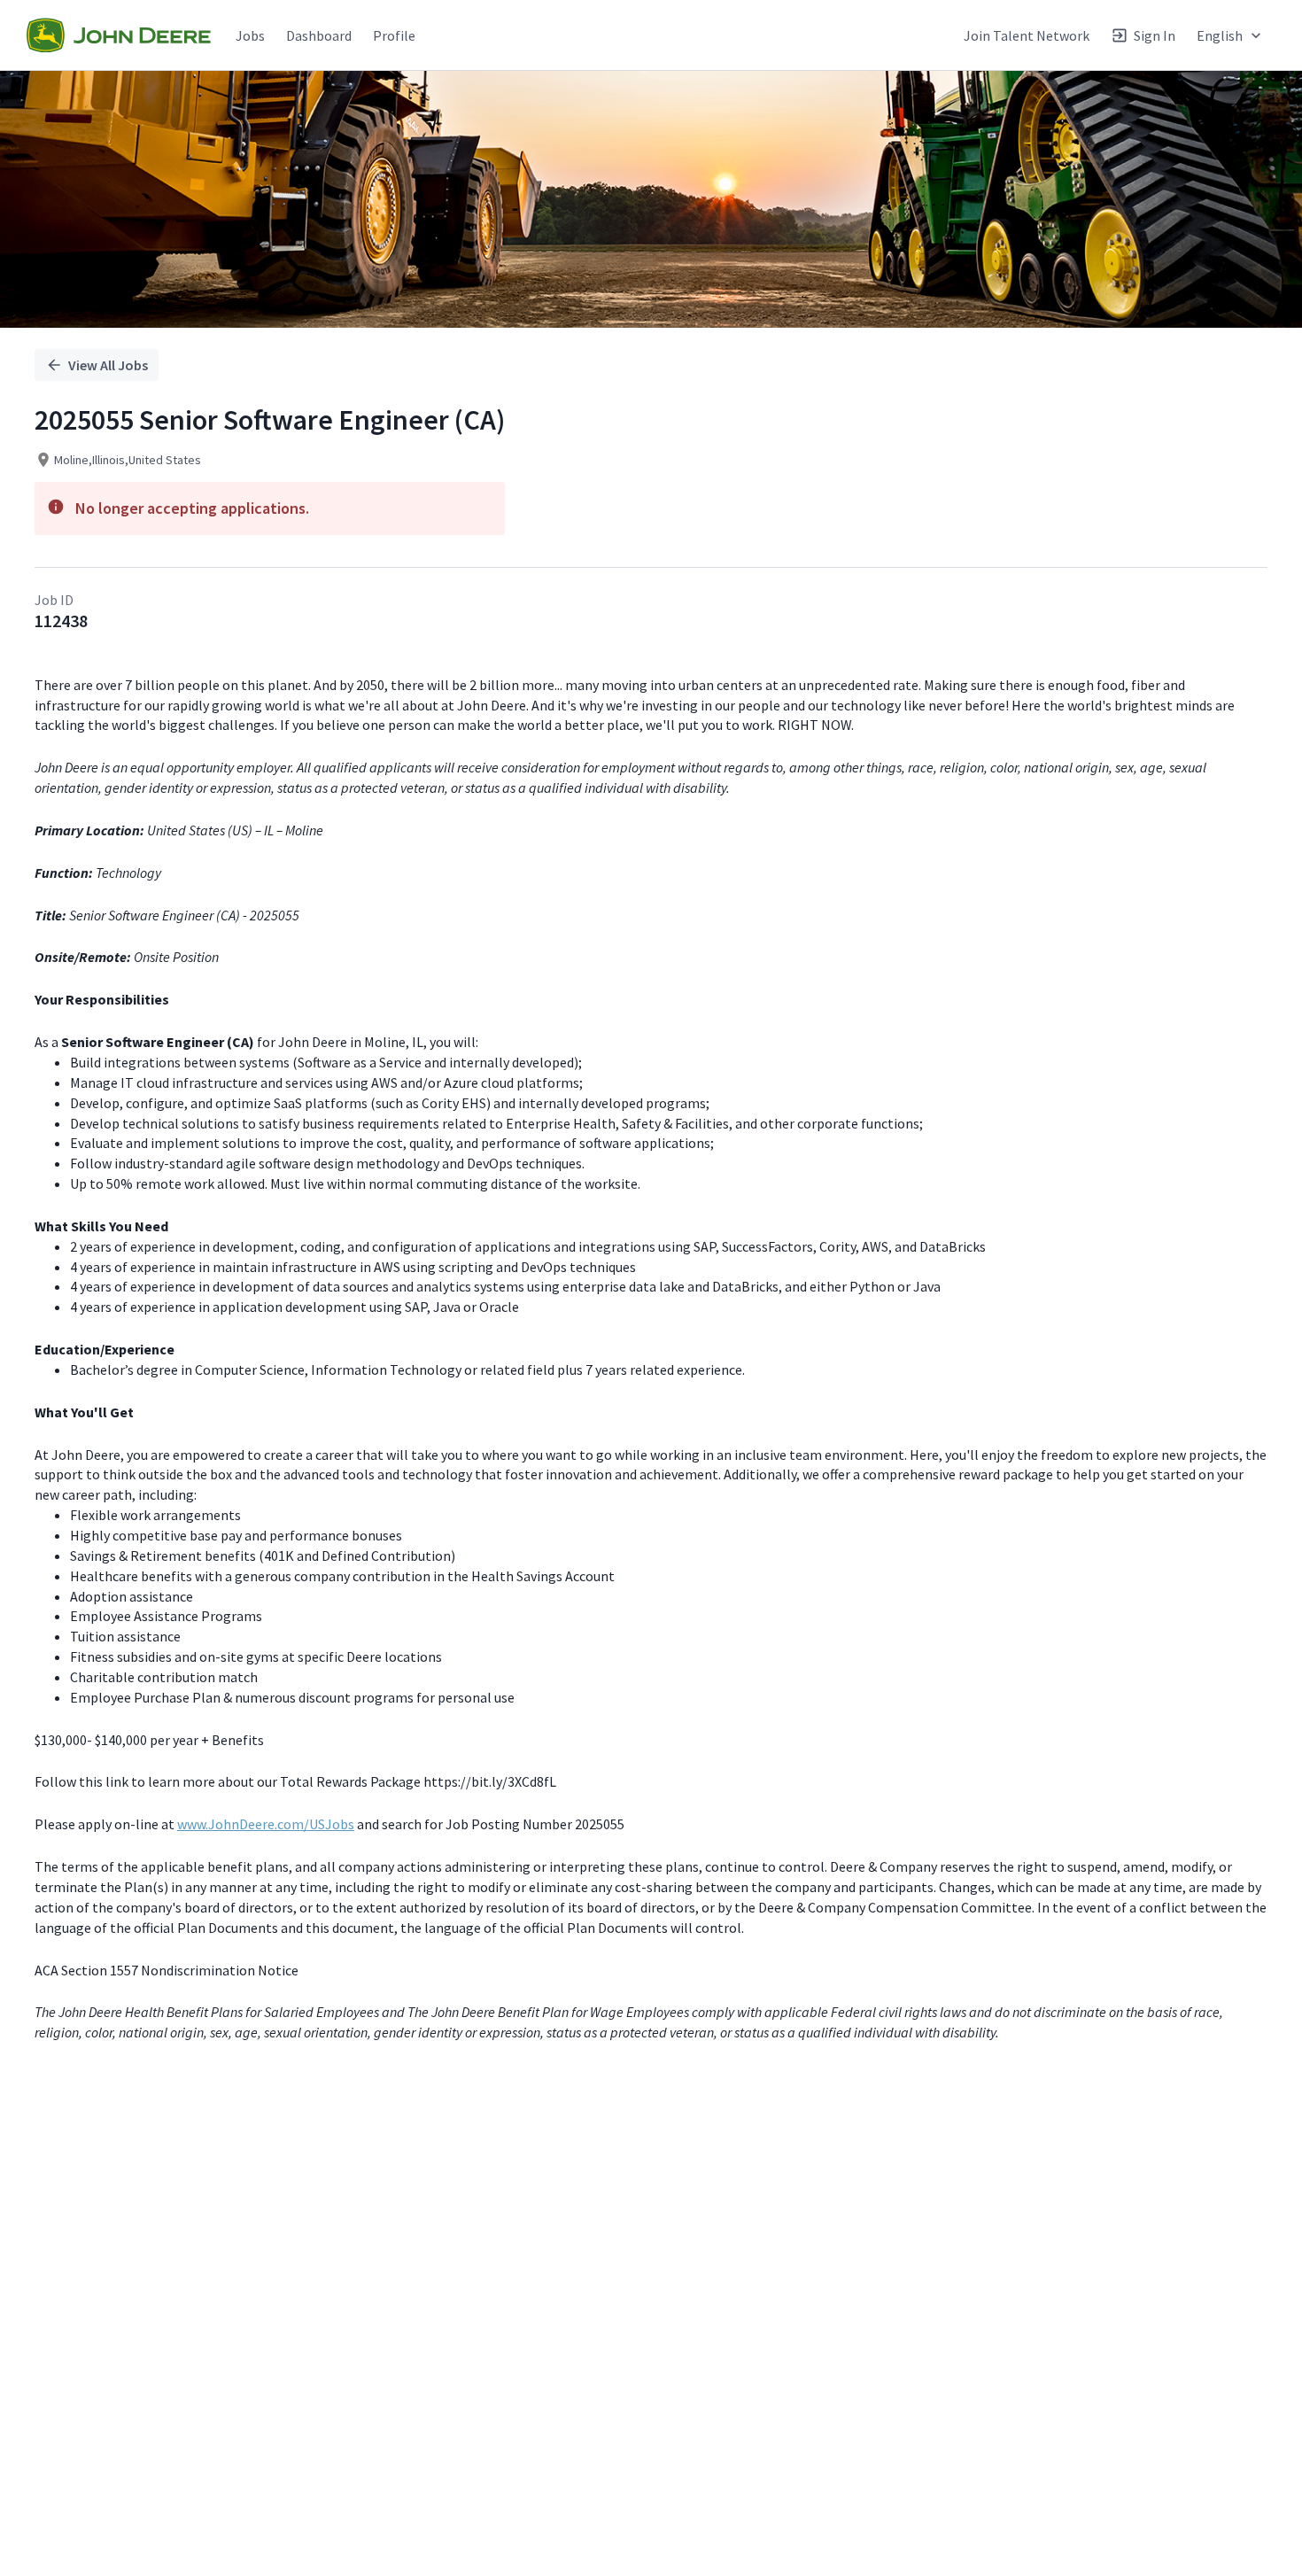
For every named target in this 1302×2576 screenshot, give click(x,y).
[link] (119, 35)
